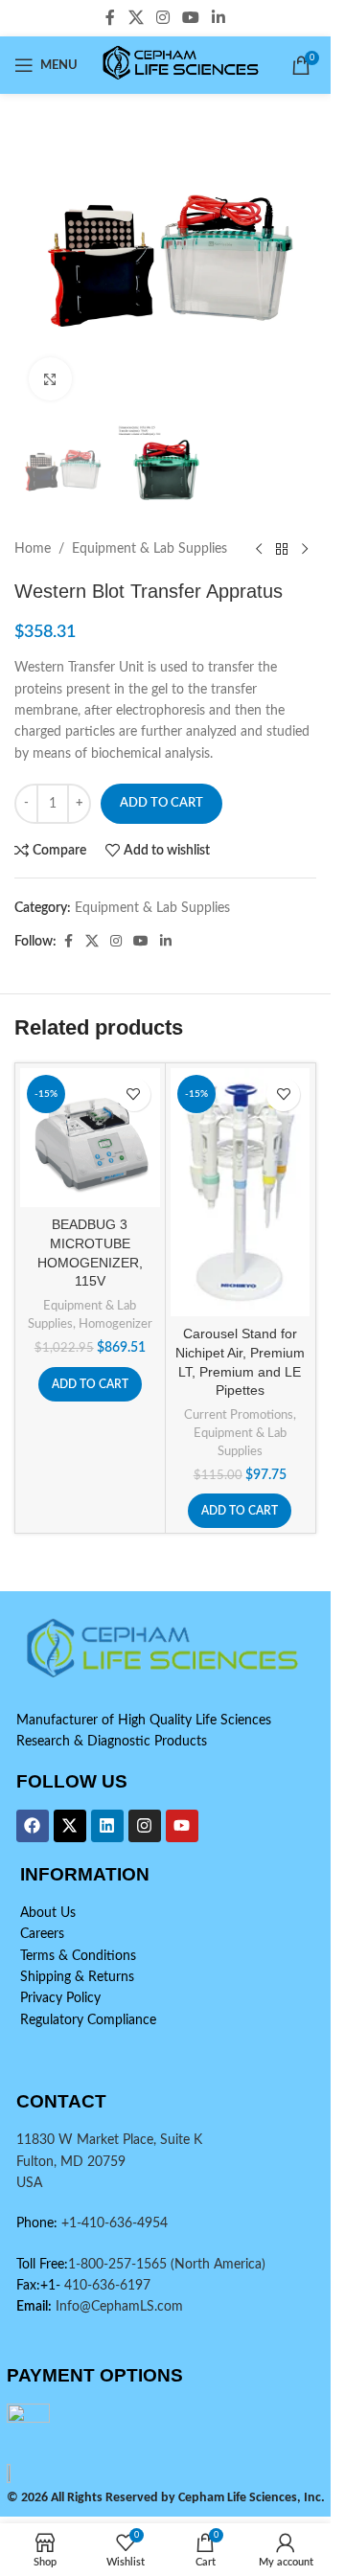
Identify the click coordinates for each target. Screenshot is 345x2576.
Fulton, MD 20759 (71, 2162)
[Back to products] (282, 549)
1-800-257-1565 (119, 2265)
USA (29, 2183)
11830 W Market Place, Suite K (109, 2140)
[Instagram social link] (162, 18)
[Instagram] (145, 1826)
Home (33, 549)
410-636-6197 (105, 2286)
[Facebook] (33, 1826)
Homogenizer (115, 1324)
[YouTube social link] (191, 18)
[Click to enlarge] (50, 379)
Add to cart (161, 803)
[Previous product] (259, 549)
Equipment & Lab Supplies (149, 549)
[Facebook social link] (110, 18)
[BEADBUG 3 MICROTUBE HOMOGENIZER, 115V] (90, 1138)
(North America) (218, 2265)
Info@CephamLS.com (117, 2307)
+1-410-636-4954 (115, 2223)
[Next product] (305, 549)
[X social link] (136, 18)
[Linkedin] (107, 1826)
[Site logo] (183, 65)
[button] (90, 1384)
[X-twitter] (70, 1826)
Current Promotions (239, 1415)
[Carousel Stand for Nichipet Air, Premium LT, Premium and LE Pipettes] (241, 1192)
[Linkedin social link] (219, 18)
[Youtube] (182, 1826)
